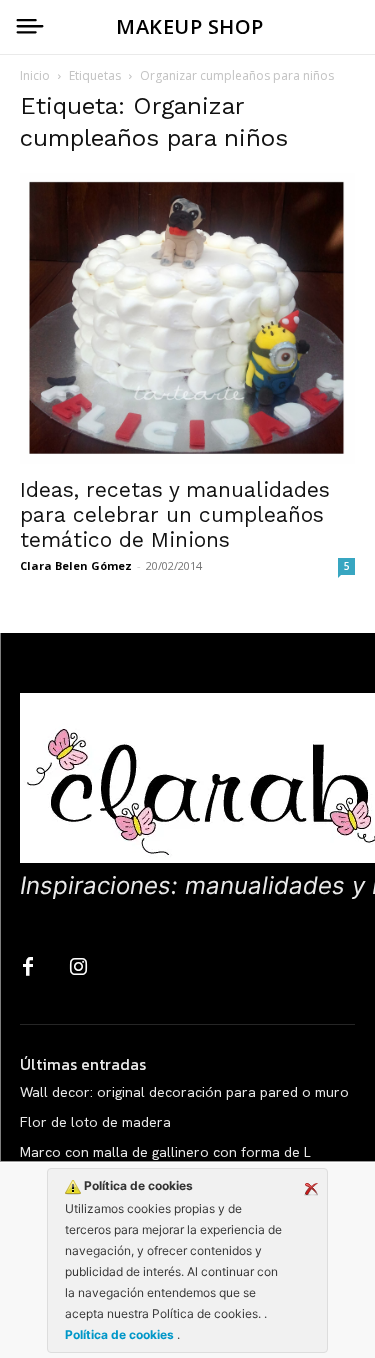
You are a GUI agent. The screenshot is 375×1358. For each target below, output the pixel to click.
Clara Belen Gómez (76, 565)
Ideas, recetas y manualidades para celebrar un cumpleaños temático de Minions (175, 514)
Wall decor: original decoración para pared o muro (184, 1092)
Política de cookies (121, 1334)
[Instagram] (78, 968)
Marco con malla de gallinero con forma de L (165, 1152)
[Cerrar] (311, 1189)
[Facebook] (28, 968)
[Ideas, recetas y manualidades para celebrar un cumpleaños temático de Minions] (187, 318)
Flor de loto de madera (95, 1122)
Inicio (35, 75)
